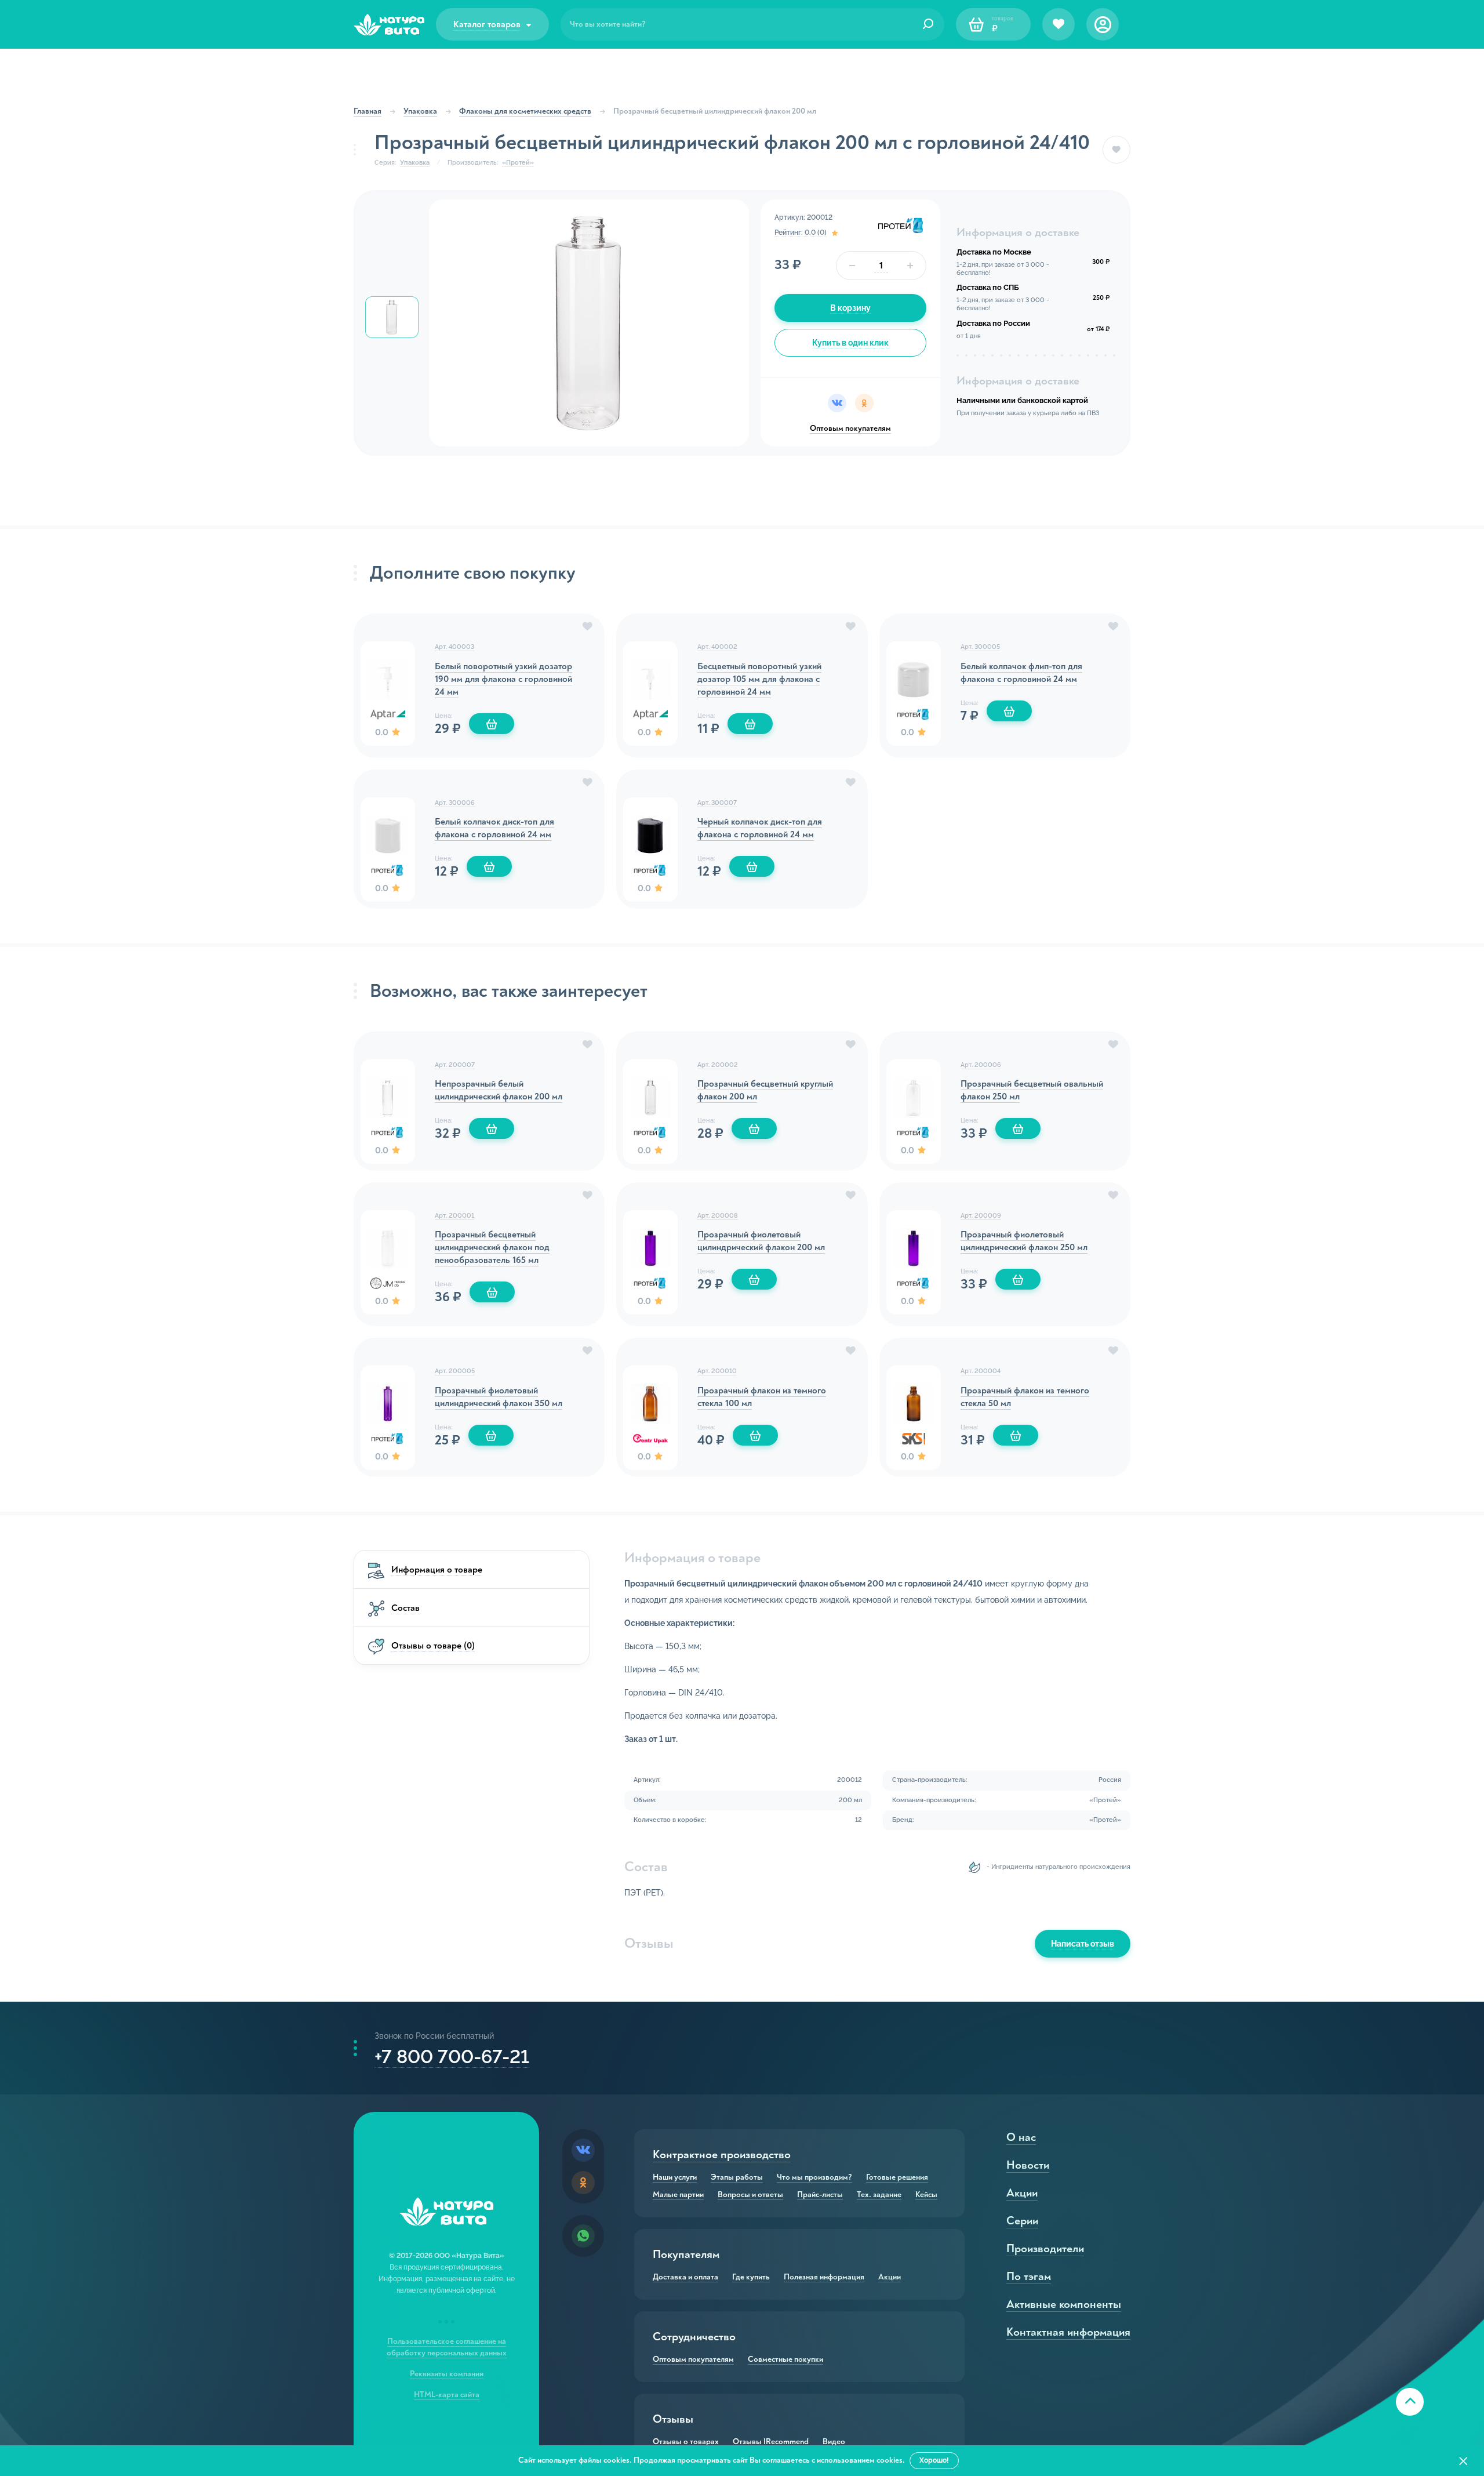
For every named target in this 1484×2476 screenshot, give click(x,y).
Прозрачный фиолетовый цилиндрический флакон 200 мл (761, 1241)
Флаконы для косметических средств (525, 111)
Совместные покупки (785, 2359)
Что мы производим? (814, 2177)
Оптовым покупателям (850, 428)
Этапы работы (737, 2177)
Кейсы (926, 2195)
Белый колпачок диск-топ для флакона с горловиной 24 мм (494, 828)
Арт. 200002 (718, 1065)
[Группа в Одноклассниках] (583, 2183)
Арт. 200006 (981, 1065)
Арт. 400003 (454, 647)
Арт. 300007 (717, 803)
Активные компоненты (1064, 2304)
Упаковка (420, 111)
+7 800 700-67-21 (452, 2056)
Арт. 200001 (454, 1216)
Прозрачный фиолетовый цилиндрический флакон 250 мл (1024, 1241)
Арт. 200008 (718, 1216)
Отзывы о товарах (686, 2442)
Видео (834, 2442)
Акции (890, 2277)
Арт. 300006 (455, 803)
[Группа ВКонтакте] (583, 2150)
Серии (1022, 2221)
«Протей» (518, 163)
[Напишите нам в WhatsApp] (583, 2236)
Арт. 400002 (717, 647)
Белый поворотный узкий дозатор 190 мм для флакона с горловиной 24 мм (503, 679)
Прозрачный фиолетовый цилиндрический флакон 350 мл (499, 1397)
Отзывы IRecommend (771, 2442)
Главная (368, 111)
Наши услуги (675, 2177)
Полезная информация (824, 2277)
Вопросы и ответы (750, 2195)
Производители (1045, 2248)
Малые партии (678, 2195)
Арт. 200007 (455, 1065)
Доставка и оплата (685, 2277)
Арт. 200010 (717, 1371)
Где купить (751, 2277)
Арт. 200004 (981, 1371)
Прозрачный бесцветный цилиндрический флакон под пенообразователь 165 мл (492, 1247)
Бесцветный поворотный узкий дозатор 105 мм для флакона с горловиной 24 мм (759, 679)
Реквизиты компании (447, 2374)
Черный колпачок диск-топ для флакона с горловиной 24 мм (760, 828)
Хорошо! (934, 2460)
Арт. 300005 (980, 647)
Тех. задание (879, 2195)
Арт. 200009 (981, 1216)
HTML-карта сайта (447, 2395)
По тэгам (1029, 2276)
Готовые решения (897, 2177)
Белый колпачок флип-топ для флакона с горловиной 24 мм (1021, 673)
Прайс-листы (820, 2195)
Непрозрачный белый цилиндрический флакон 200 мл (499, 1090)
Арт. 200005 (455, 1371)
